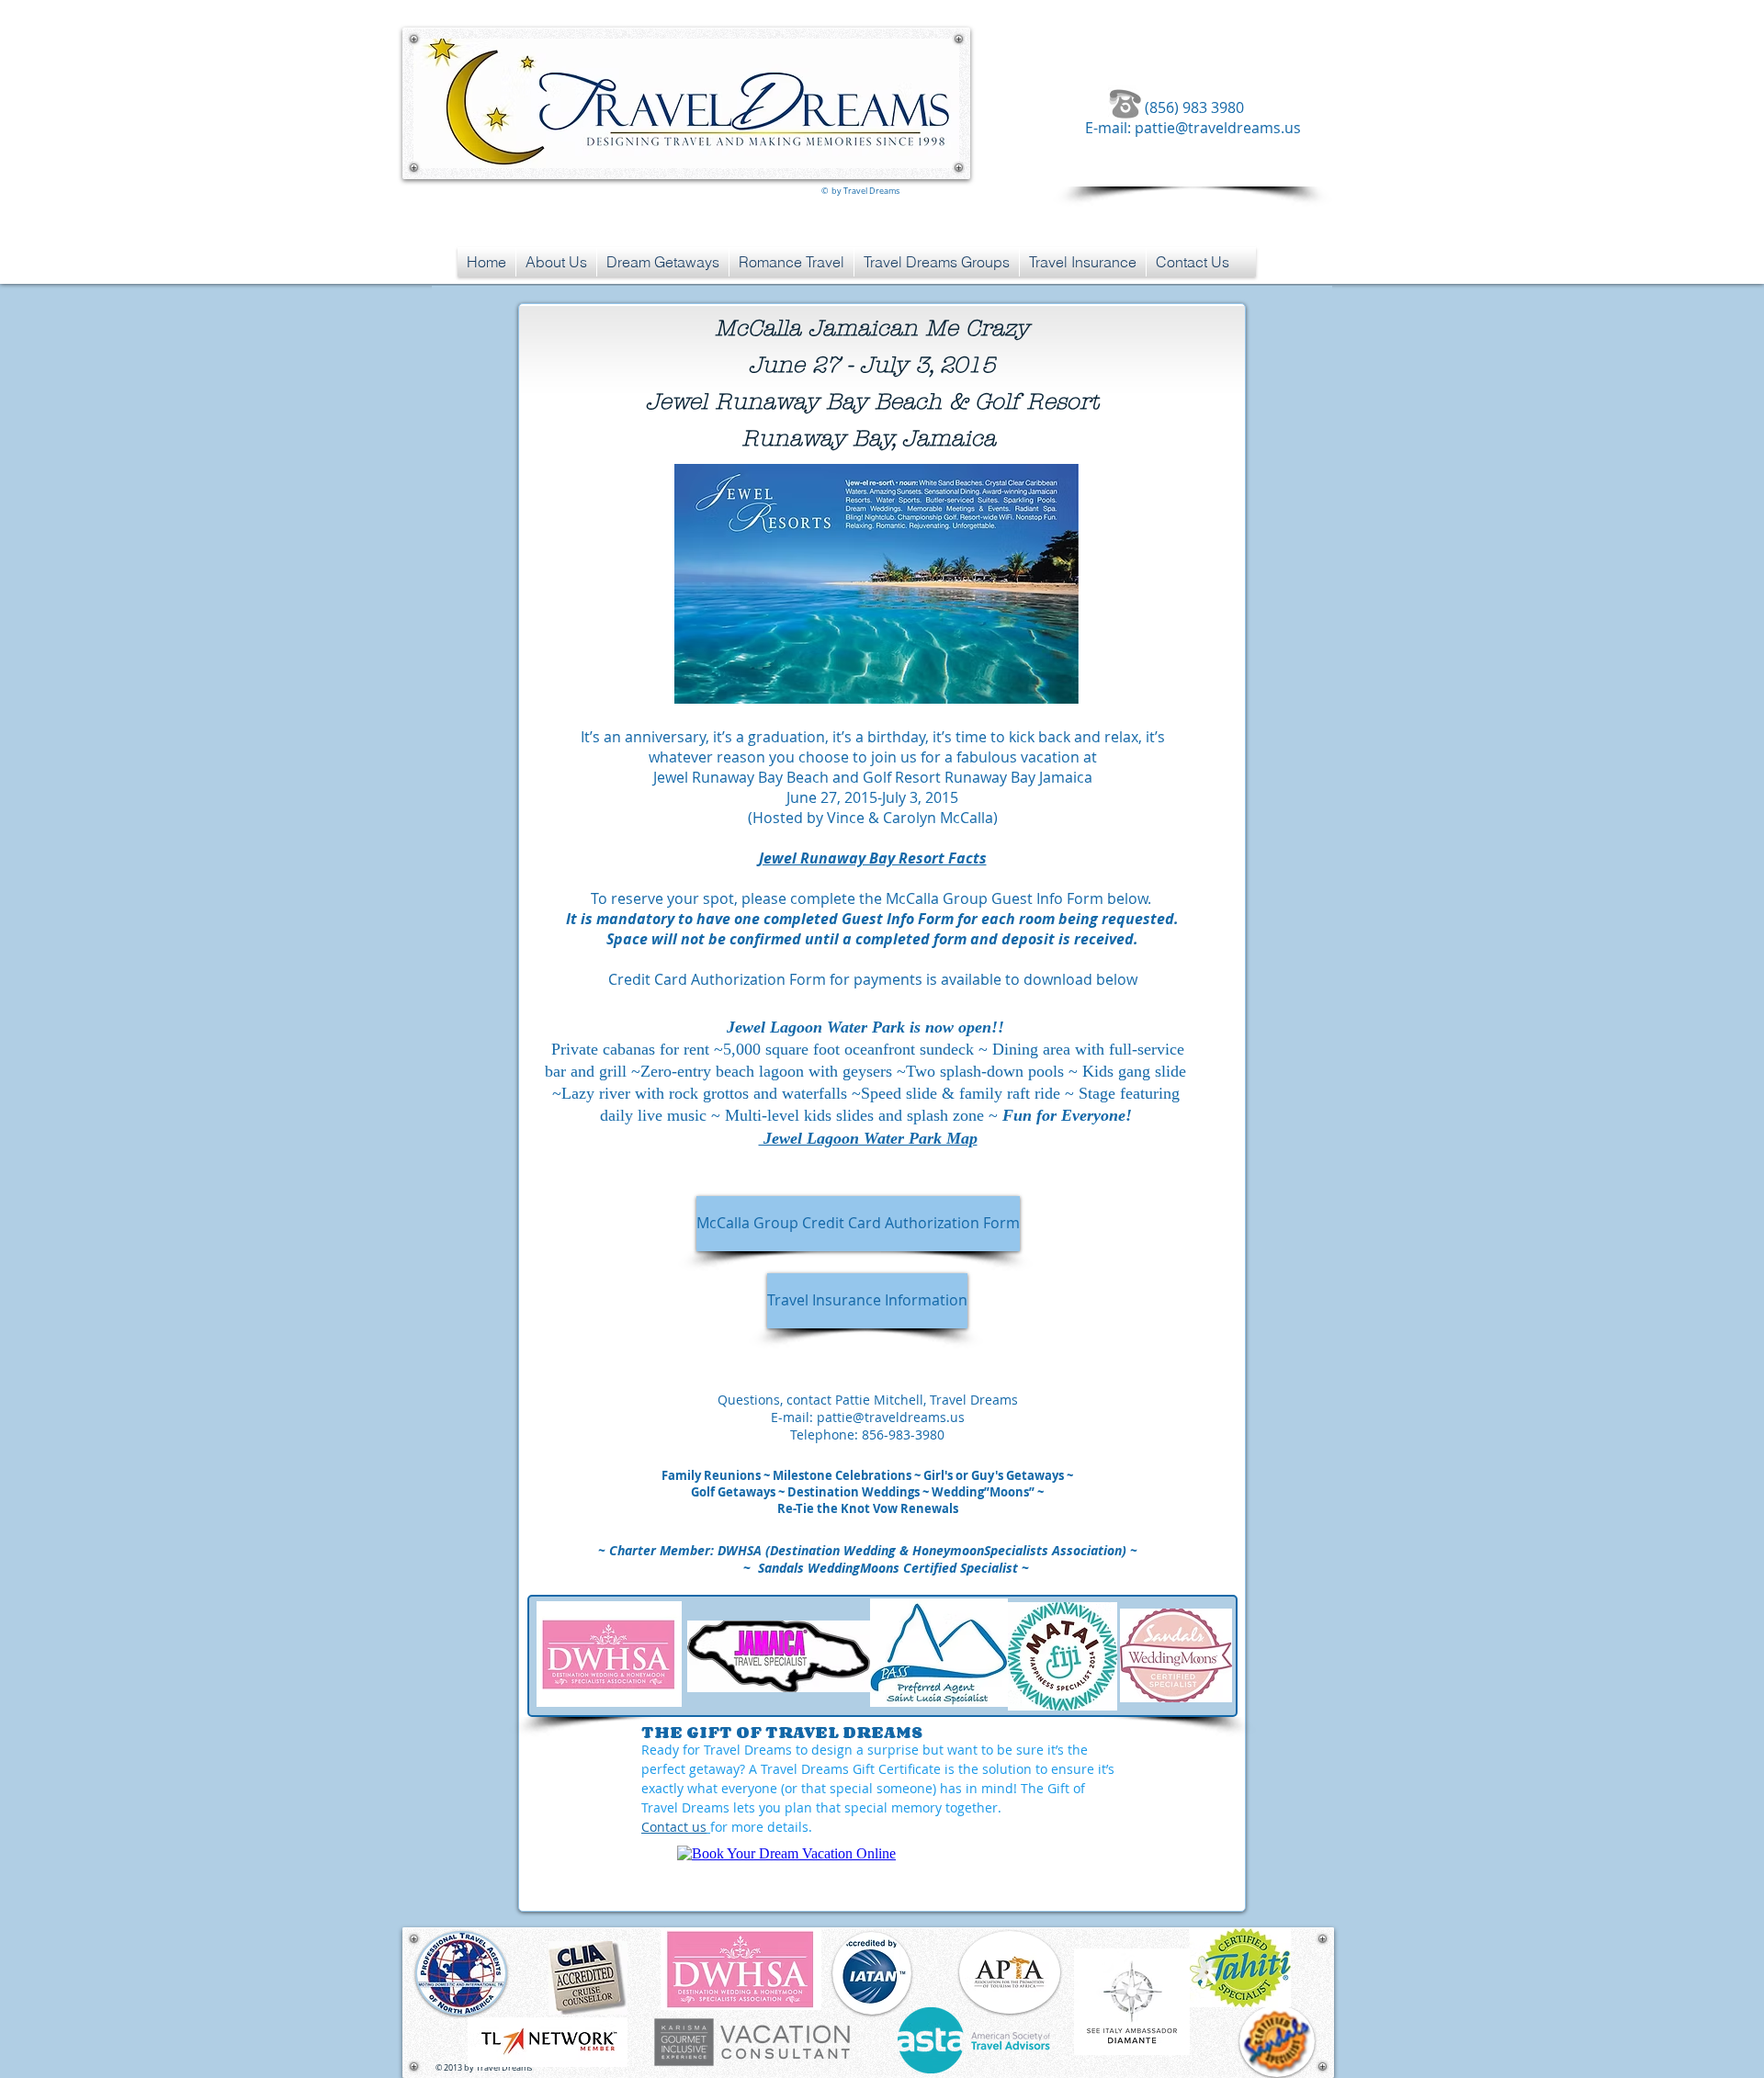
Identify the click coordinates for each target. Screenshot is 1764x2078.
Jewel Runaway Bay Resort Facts (873, 858)
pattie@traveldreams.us (1218, 128)
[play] (1034, 688)
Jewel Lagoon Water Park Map (868, 1138)
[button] (876, 584)
